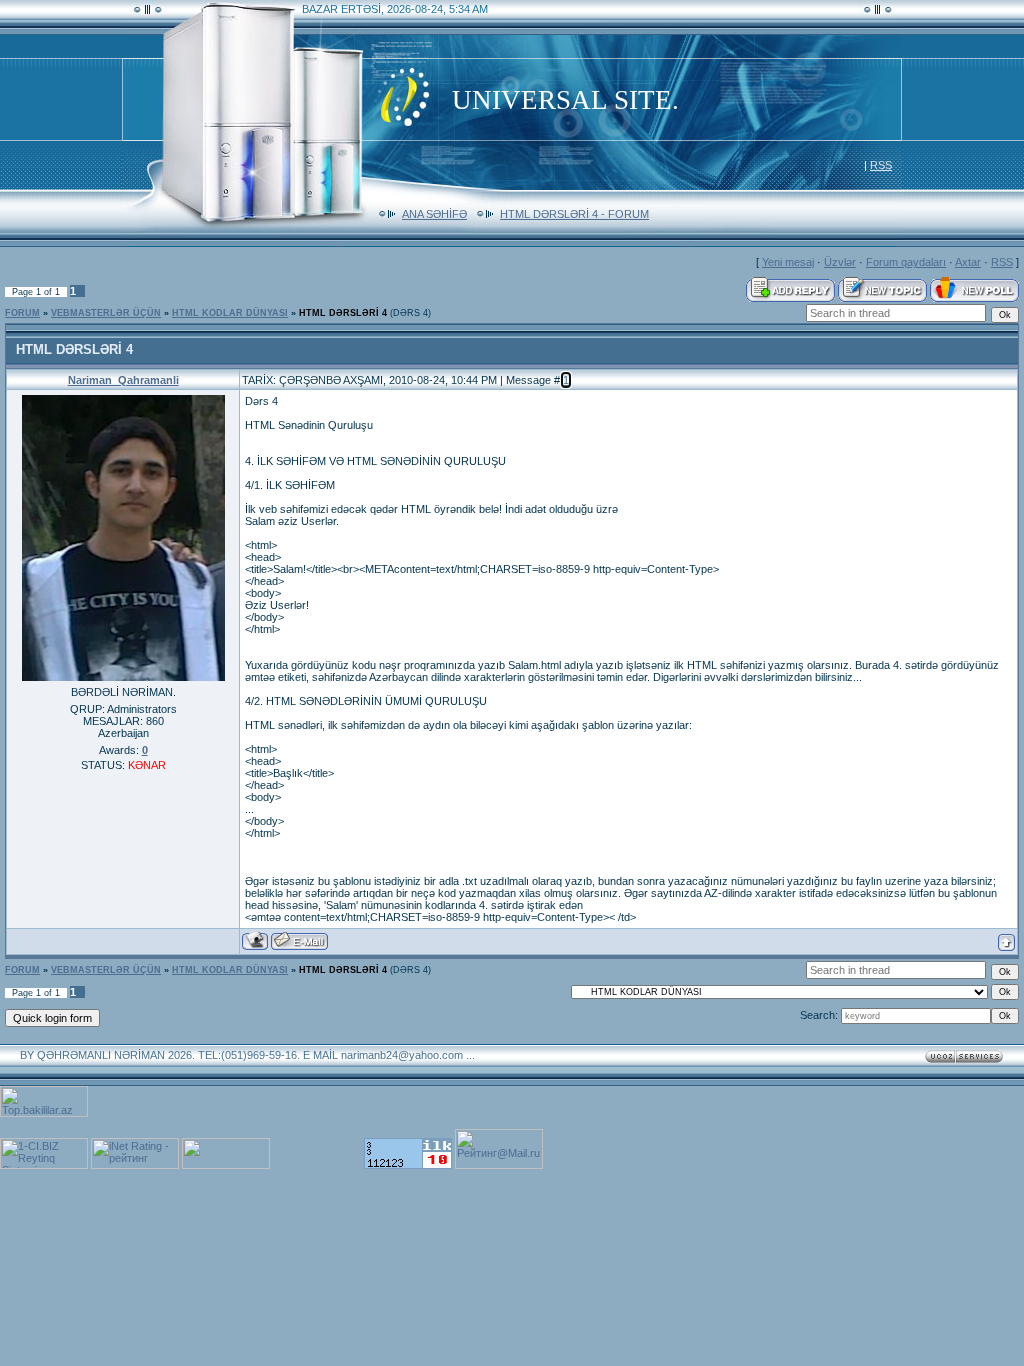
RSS (881, 165)
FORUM (22, 313)
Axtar (968, 262)
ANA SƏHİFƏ (434, 214)
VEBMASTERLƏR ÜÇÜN (106, 313)
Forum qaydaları (906, 262)
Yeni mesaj (788, 262)
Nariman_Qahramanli (123, 380)
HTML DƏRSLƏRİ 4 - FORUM (574, 214)
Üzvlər (840, 262)
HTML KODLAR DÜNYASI (230, 313)
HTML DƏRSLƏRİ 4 (343, 313)
